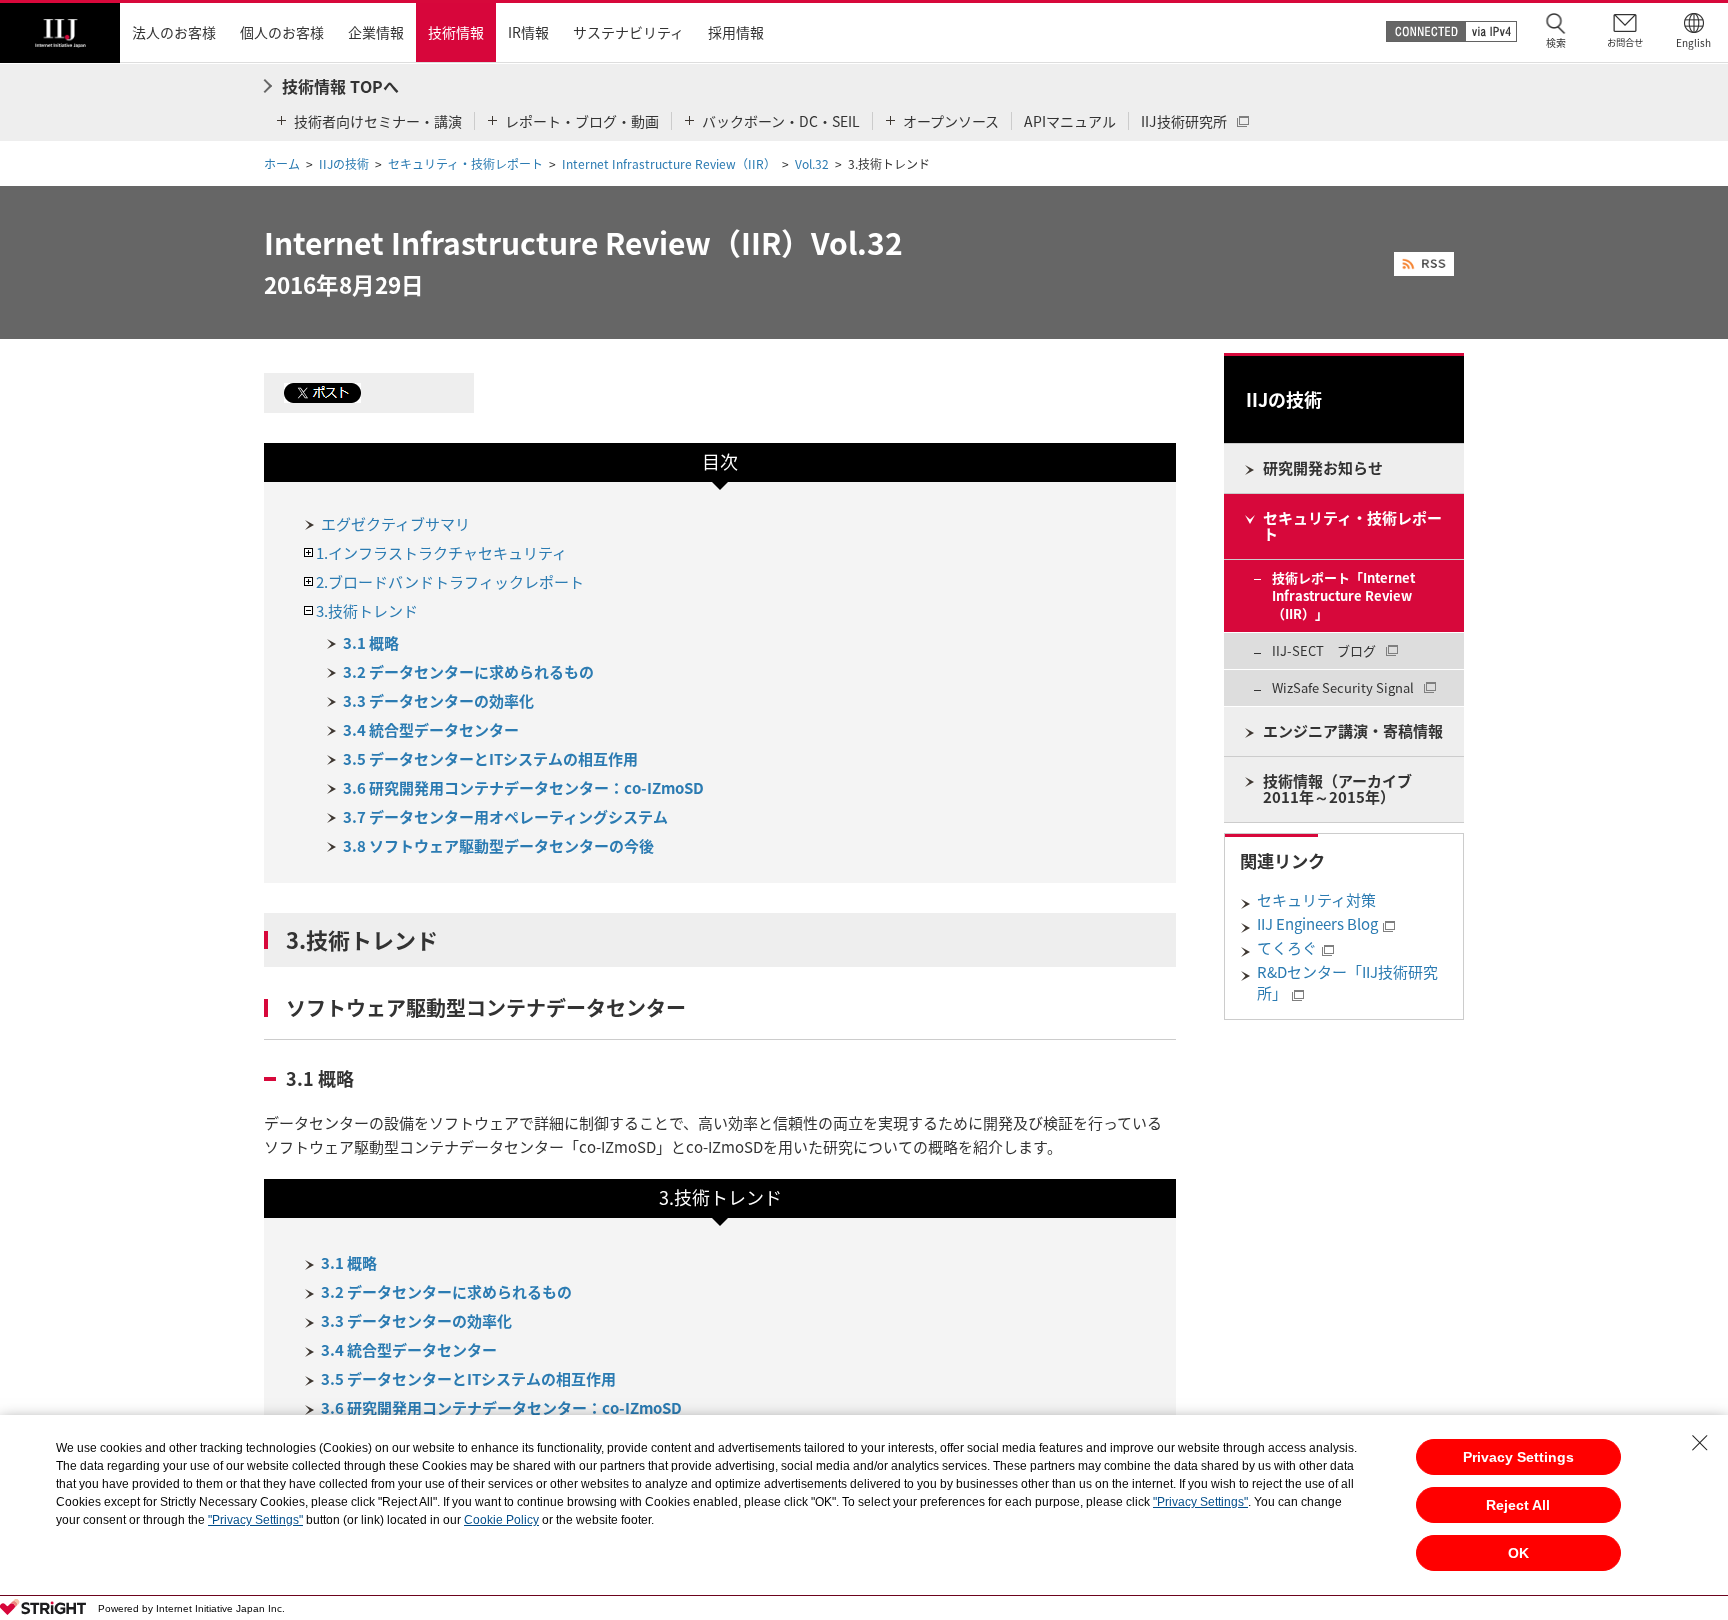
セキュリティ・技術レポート (465, 164)
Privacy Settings (1518, 1457)
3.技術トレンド (367, 611)
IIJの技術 (344, 164)
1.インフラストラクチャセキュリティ (441, 553)
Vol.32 (812, 164)
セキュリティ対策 (1316, 900)
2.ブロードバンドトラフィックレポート (450, 582)
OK (1518, 1553)
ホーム (282, 164)
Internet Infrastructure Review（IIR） (669, 164)
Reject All (1518, 1505)
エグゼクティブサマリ (395, 524)
